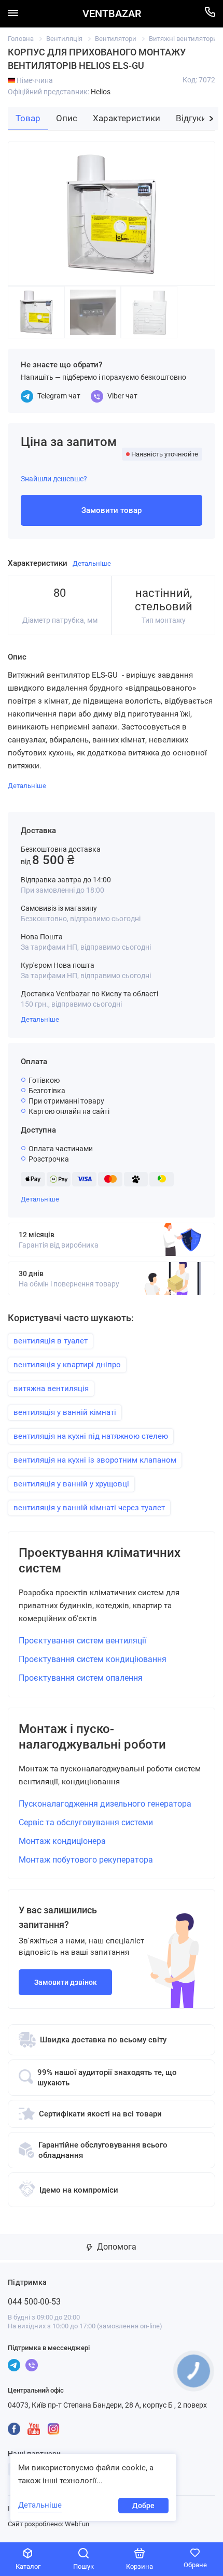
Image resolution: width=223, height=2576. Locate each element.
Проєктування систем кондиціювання (93, 1659)
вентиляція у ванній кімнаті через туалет (89, 1508)
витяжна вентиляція (51, 1389)
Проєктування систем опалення (81, 1678)
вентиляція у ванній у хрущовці (71, 1484)
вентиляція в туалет (51, 1341)
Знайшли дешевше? (54, 479)
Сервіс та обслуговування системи (86, 1822)
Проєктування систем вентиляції (82, 1641)
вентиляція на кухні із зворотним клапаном (95, 1460)
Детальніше (40, 1019)
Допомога (116, 2247)
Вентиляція (64, 39)
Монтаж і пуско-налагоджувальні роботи (92, 1737)
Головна (21, 39)
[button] (211, 119)
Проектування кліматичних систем (100, 1561)
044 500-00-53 (34, 2302)
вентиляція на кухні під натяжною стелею (91, 1436)
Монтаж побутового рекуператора (86, 1860)
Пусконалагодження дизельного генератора (105, 1804)
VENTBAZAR (112, 14)
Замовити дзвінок (66, 1982)
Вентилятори (116, 39)
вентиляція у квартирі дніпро (67, 1365)
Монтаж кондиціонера (62, 1841)
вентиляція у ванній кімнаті (65, 1412)
